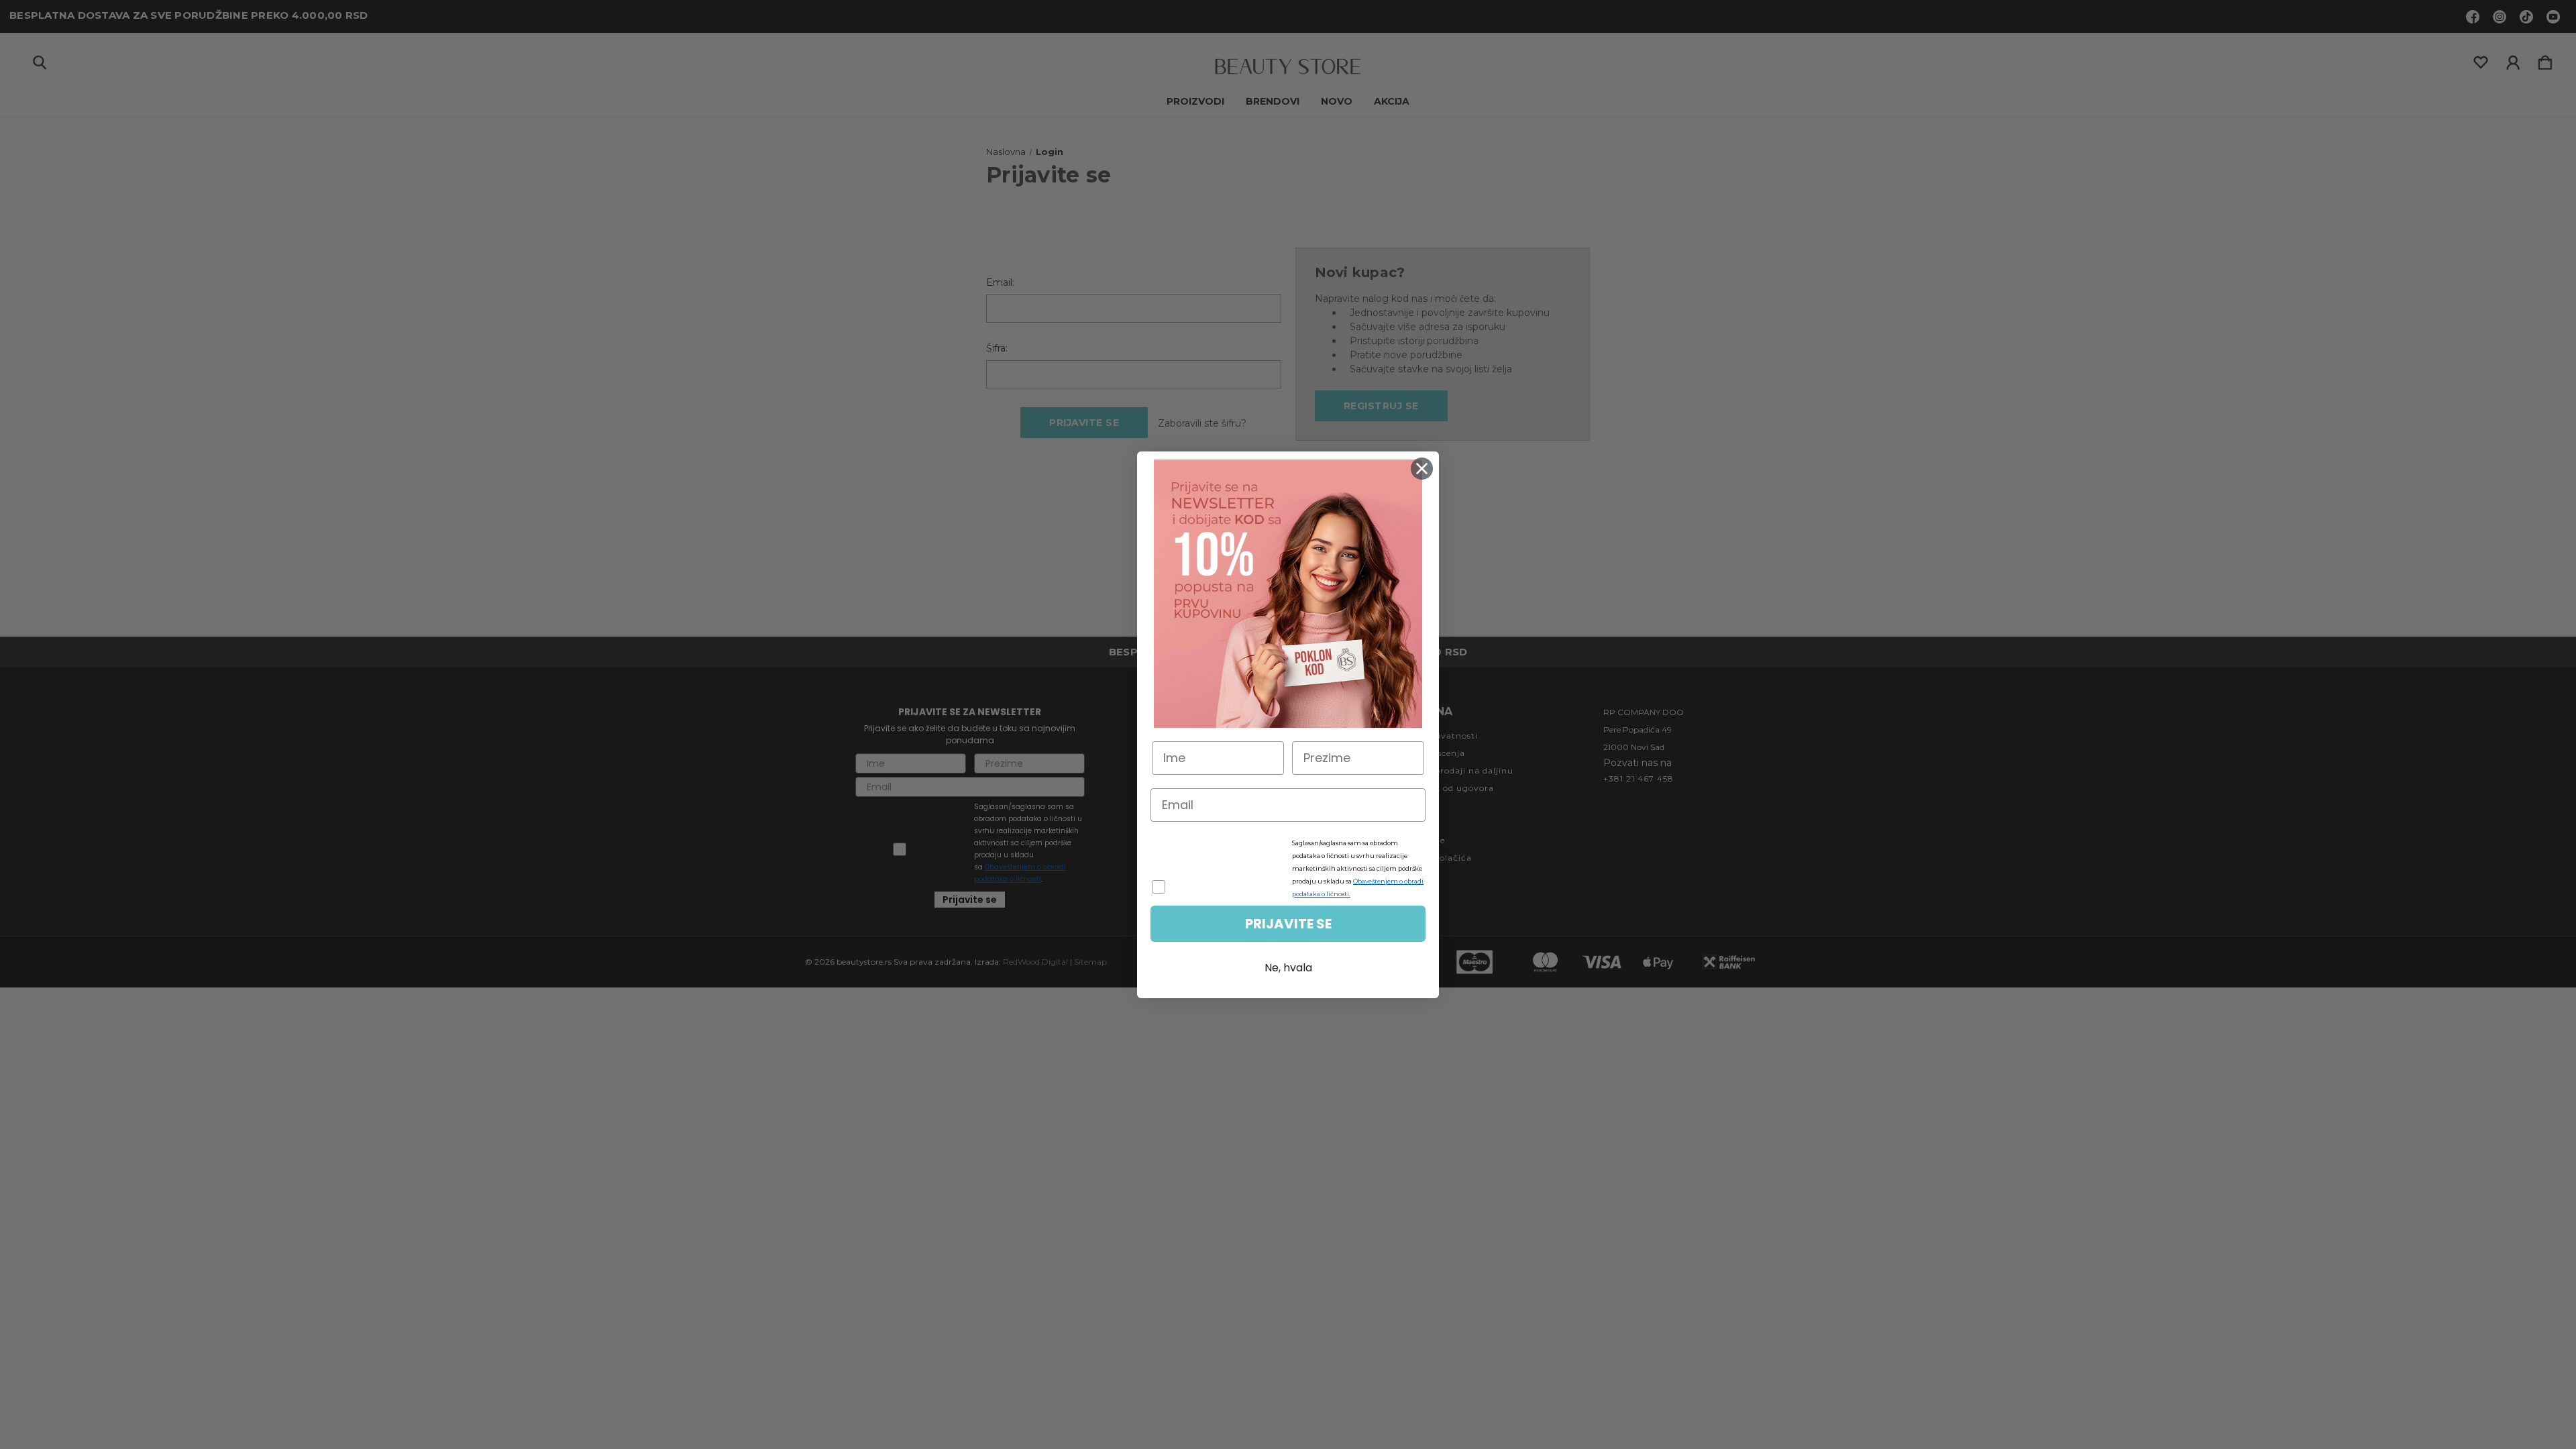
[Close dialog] (1422, 469)
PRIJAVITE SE (1288, 924)
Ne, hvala (1288, 968)
